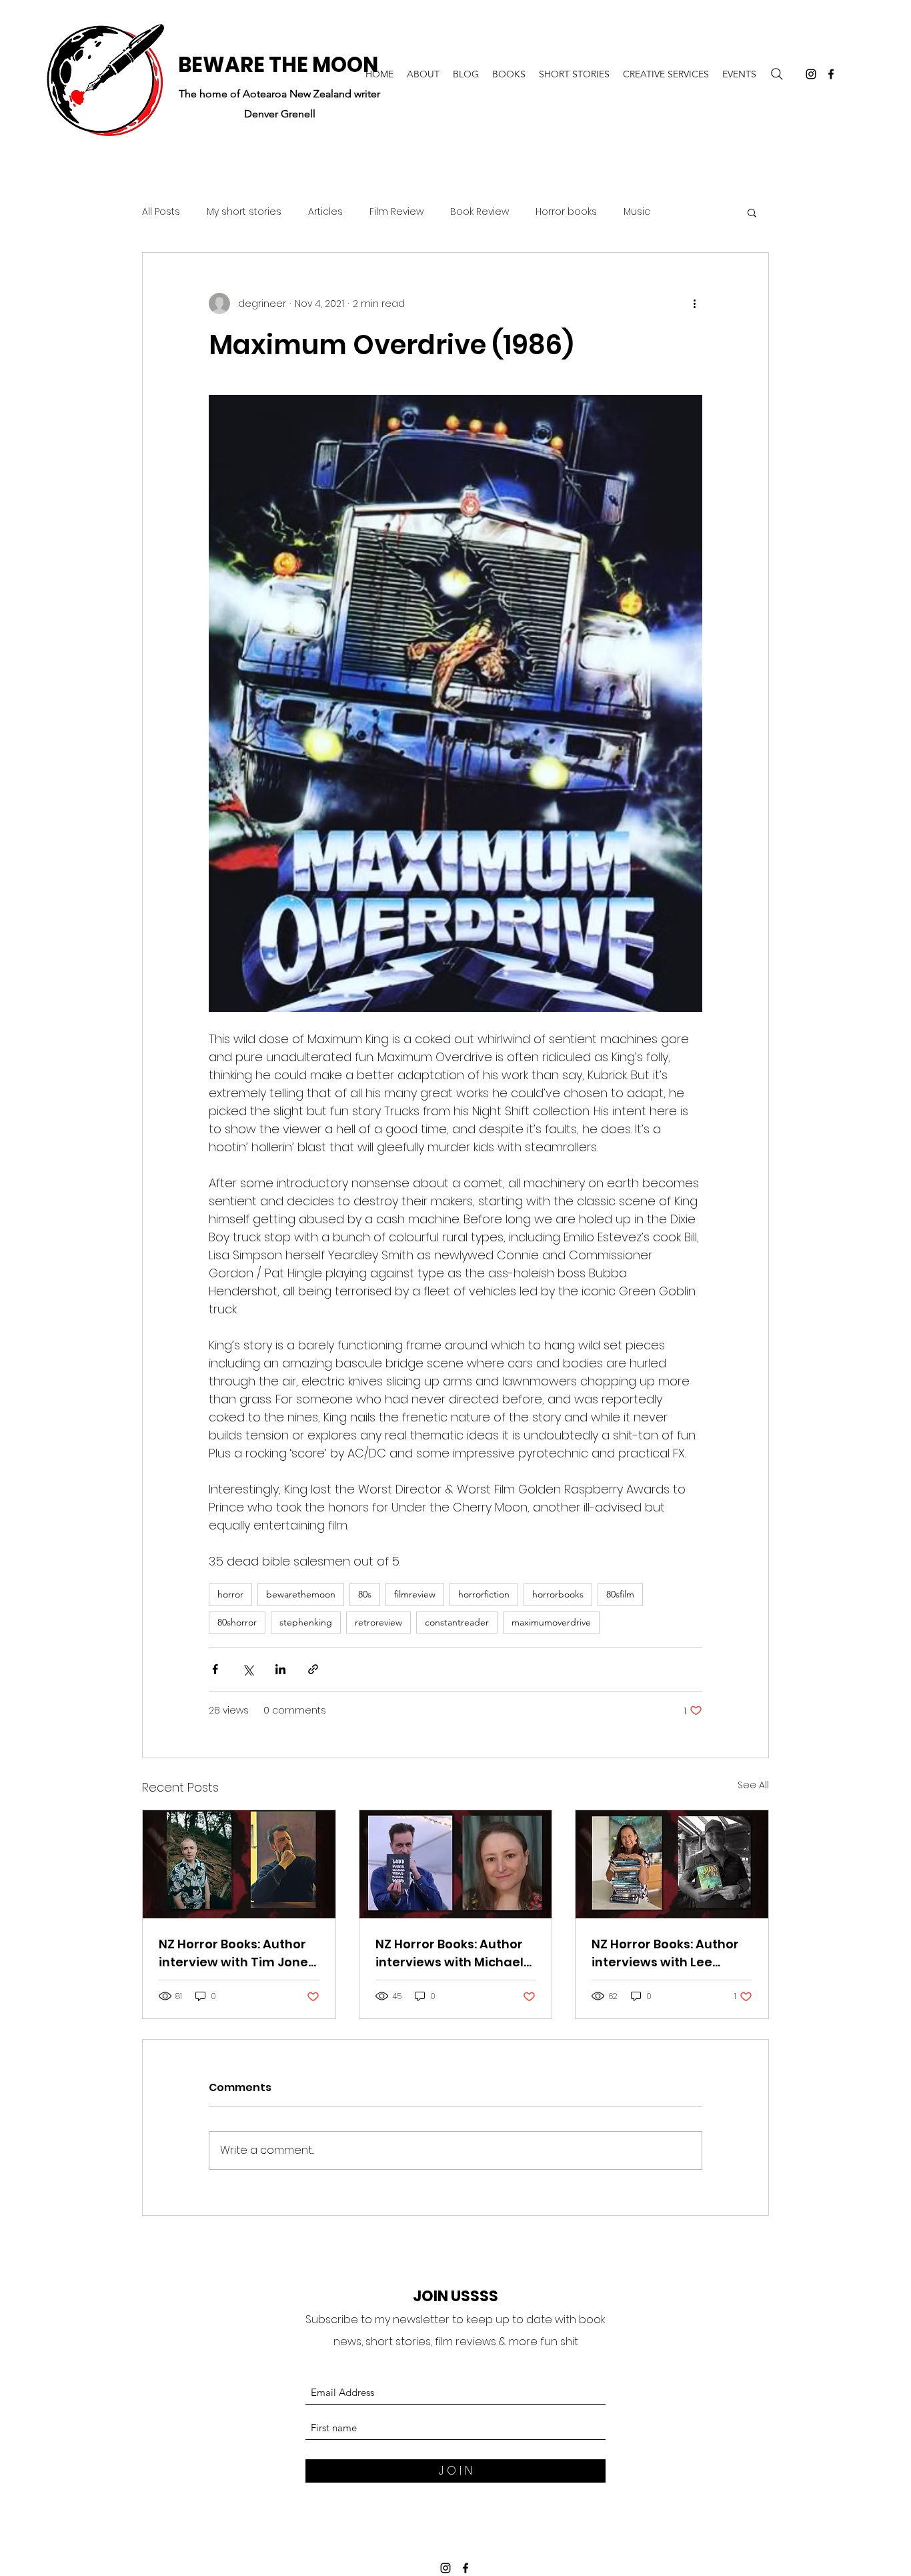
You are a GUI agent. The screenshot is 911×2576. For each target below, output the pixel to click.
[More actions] (694, 303)
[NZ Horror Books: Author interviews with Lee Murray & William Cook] (672, 1864)
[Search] (777, 74)
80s (365, 1594)
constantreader (457, 1622)
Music (637, 212)
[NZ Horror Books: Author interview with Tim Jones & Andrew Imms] (239, 1864)
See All (753, 1785)
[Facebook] (831, 74)
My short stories (244, 212)
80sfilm (620, 1594)
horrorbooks (558, 1594)
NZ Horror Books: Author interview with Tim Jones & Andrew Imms (237, 1953)
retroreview (378, 1622)
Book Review (480, 212)
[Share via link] (313, 1669)
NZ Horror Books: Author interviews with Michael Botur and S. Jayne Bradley (449, 1953)
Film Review (396, 212)
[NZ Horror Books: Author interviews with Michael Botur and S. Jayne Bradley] (456, 1864)
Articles (325, 212)
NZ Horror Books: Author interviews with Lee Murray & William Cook (665, 1953)
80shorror (237, 1622)
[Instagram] (811, 74)
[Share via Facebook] (215, 1669)
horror (230, 1594)
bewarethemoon (301, 1594)
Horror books (566, 212)
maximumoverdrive (551, 1622)
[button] (752, 212)
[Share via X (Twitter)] (248, 1669)
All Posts (161, 212)
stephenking (306, 1622)
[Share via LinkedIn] (280, 1669)
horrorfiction (484, 1594)
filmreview (415, 1594)
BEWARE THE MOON (278, 65)
